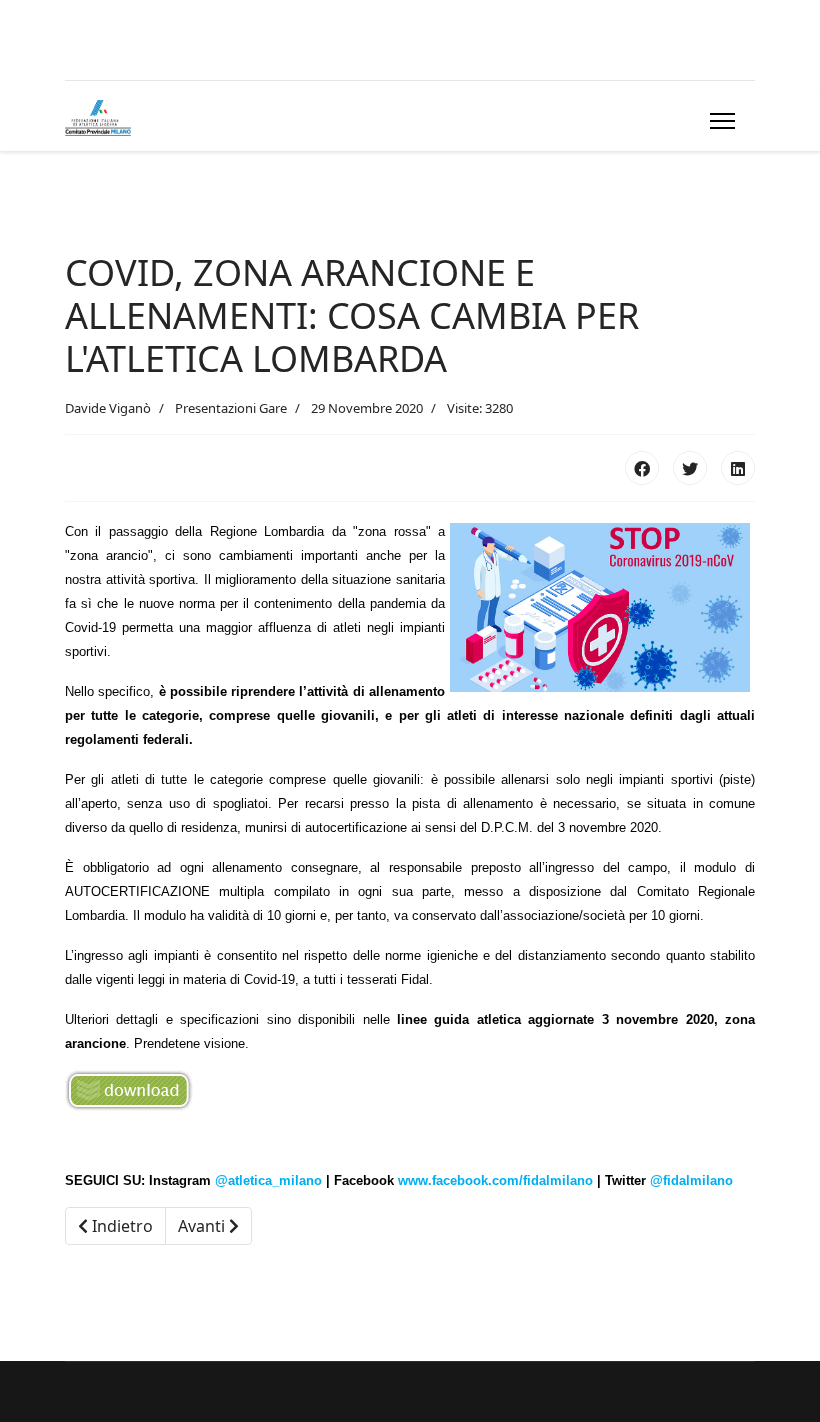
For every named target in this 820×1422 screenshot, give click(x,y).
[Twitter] (690, 468)
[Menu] (718, 121)
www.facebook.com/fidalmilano (495, 1180)
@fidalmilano (691, 1180)
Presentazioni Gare (231, 408)
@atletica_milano (268, 1180)
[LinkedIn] (738, 468)
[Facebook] (642, 468)
